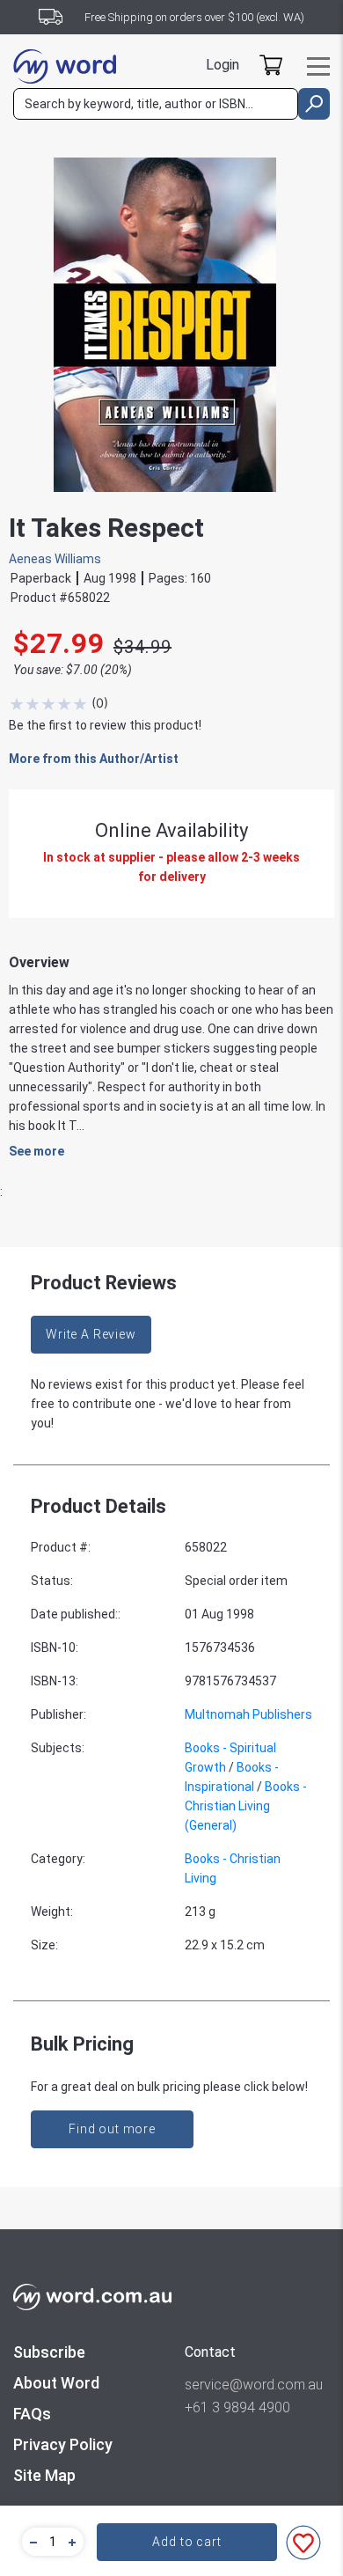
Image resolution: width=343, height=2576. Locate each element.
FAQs (32, 2414)
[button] (31, 2542)
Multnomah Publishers (248, 1714)
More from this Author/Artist (94, 759)
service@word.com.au (254, 2385)
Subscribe (49, 2352)
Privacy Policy (63, 2444)
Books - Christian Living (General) (246, 1806)
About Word (56, 2383)
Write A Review (91, 1334)
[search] (314, 104)
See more (36, 1151)
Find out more (112, 2129)
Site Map (44, 2475)
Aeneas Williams (55, 559)
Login (223, 65)
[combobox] (156, 104)
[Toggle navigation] (318, 66)
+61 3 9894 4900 (237, 2407)
